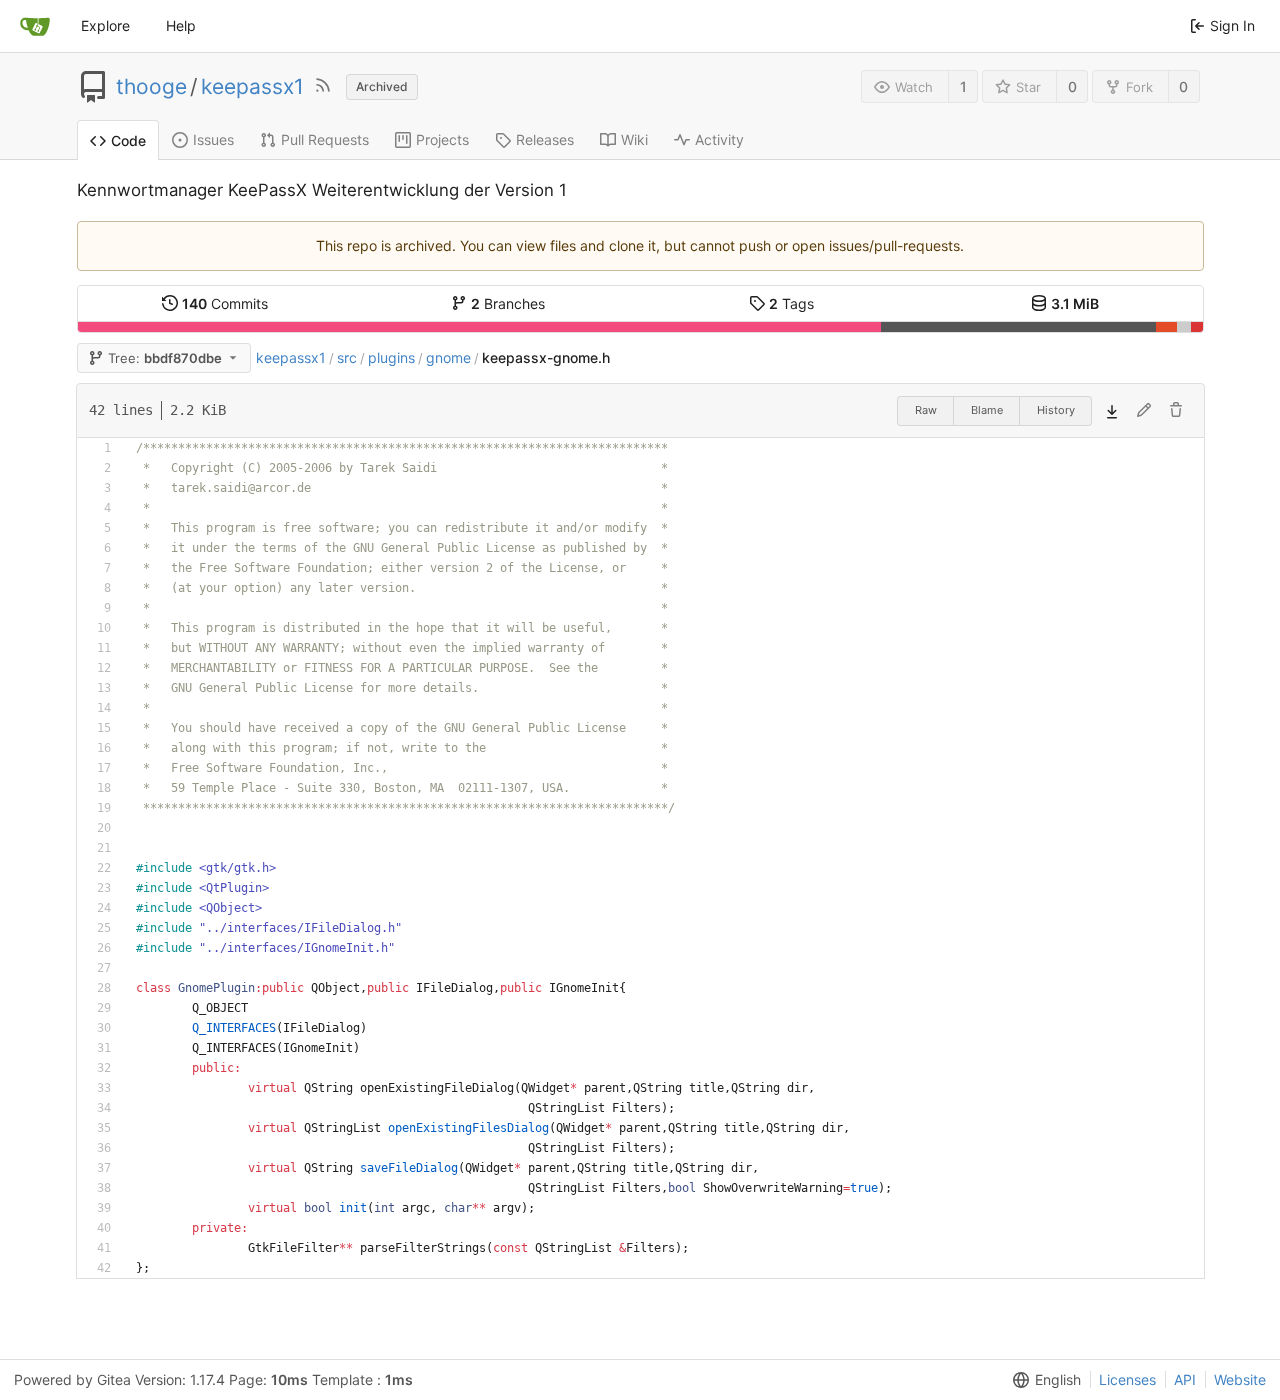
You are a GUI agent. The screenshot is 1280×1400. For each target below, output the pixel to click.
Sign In (1232, 25)
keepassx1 (252, 87)
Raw (926, 410)
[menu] (1043, 1380)
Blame (987, 410)
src (347, 357)
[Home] (35, 26)
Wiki (634, 139)
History (1056, 410)
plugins (391, 357)
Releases (545, 139)
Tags (791, 303)
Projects (442, 139)
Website (1240, 1379)
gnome (448, 357)
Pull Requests (325, 139)
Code (128, 140)
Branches (508, 303)
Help (181, 25)
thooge (151, 87)
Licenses (1127, 1379)
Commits (225, 303)
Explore (105, 25)
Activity (719, 139)
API (1185, 1379)
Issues (213, 139)
